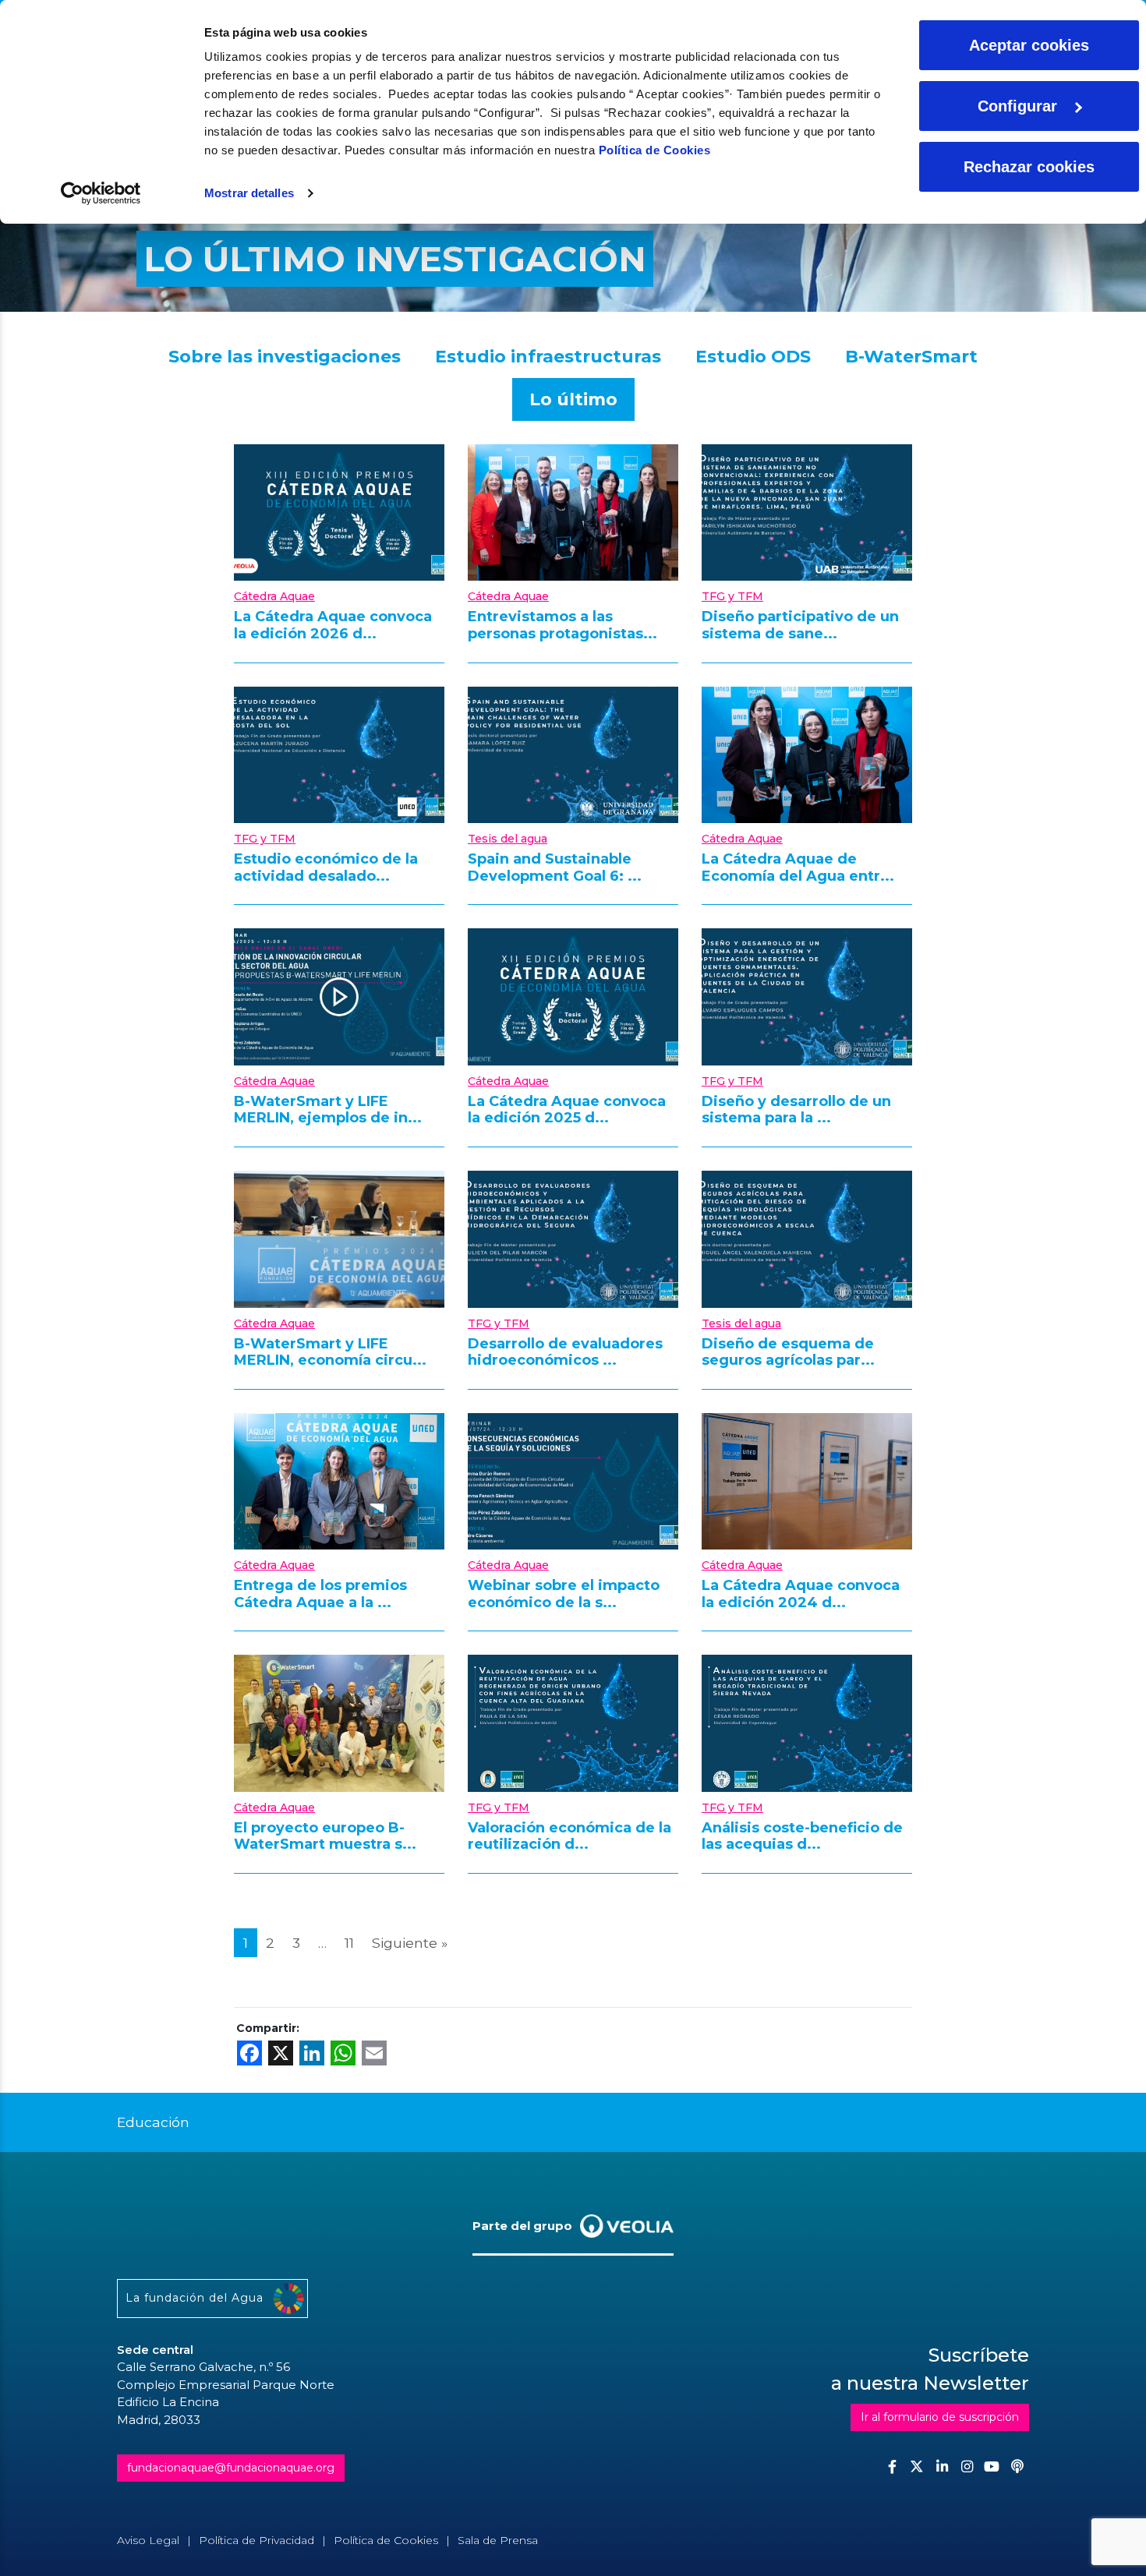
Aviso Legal (148, 2540)
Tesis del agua (508, 839)
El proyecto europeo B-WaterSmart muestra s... (325, 1836)
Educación (153, 2122)
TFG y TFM (732, 596)
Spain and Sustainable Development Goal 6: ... (555, 868)
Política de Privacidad (256, 2540)
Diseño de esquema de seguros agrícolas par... (788, 1352)
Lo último (573, 399)
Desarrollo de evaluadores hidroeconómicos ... (565, 1352)
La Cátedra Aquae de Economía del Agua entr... (798, 868)
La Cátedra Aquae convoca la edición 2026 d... (333, 625)
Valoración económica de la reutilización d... (569, 1836)
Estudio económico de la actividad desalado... (326, 868)
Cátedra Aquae (274, 596)
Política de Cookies (655, 150)
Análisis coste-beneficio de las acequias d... (802, 1836)
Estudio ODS (753, 357)
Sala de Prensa (498, 2540)
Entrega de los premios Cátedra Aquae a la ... (320, 1594)
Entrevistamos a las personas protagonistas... (562, 625)
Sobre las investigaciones (285, 357)
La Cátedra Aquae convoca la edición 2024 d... (801, 1594)
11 (349, 1943)
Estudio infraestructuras (548, 357)
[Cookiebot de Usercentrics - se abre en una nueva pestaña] (101, 193)
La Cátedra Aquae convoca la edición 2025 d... (567, 1110)
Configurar (1017, 106)
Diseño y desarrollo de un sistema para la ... (796, 1110)
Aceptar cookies (1029, 45)
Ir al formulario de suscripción (940, 2417)
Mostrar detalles (249, 193)
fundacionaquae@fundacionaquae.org (231, 2468)
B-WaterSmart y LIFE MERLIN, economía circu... (330, 1352)
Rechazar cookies (1029, 167)
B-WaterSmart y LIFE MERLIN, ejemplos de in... (328, 1110)
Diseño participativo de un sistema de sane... (800, 625)
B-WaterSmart (911, 357)
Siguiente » (410, 1943)
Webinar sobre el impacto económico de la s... (564, 1594)
